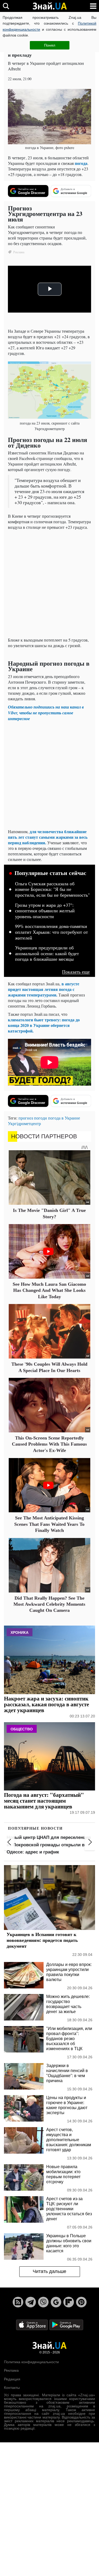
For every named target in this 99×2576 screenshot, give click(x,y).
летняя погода (58, 989)
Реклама (11, 2370)
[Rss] (18, 2302)
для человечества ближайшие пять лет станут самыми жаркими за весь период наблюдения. (48, 837)
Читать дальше (49, 2271)
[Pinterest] (81, 2302)
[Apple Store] (32, 2324)
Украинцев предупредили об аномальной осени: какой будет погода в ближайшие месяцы (47, 953)
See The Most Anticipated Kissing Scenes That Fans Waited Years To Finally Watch (49, 1524)
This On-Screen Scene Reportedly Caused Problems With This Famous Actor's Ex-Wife (49, 1444)
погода (81, 163)
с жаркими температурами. (41, 992)
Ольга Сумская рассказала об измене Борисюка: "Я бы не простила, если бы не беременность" (52, 889)
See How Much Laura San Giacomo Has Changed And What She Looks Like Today (49, 1290)
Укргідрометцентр (24, 1123)
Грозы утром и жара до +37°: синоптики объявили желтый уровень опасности (45, 911)
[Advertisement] (49, 583)
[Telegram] (31, 2302)
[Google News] (56, 2302)
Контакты (12, 2388)
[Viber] (43, 2302)
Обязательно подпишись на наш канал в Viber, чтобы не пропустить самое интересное (46, 713)
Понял (50, 45)
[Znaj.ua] (50, 6)
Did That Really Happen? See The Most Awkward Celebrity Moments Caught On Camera (49, 1604)
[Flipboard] (69, 2302)
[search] (6, 6)
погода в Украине (64, 1118)
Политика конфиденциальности (31, 2362)
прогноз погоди (33, 1118)
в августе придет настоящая (44, 986)
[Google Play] (66, 2324)
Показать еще (76, 972)
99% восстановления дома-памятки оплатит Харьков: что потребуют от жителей (51, 932)
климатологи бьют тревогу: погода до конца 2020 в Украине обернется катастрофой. (44, 1025)
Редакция (12, 2379)
